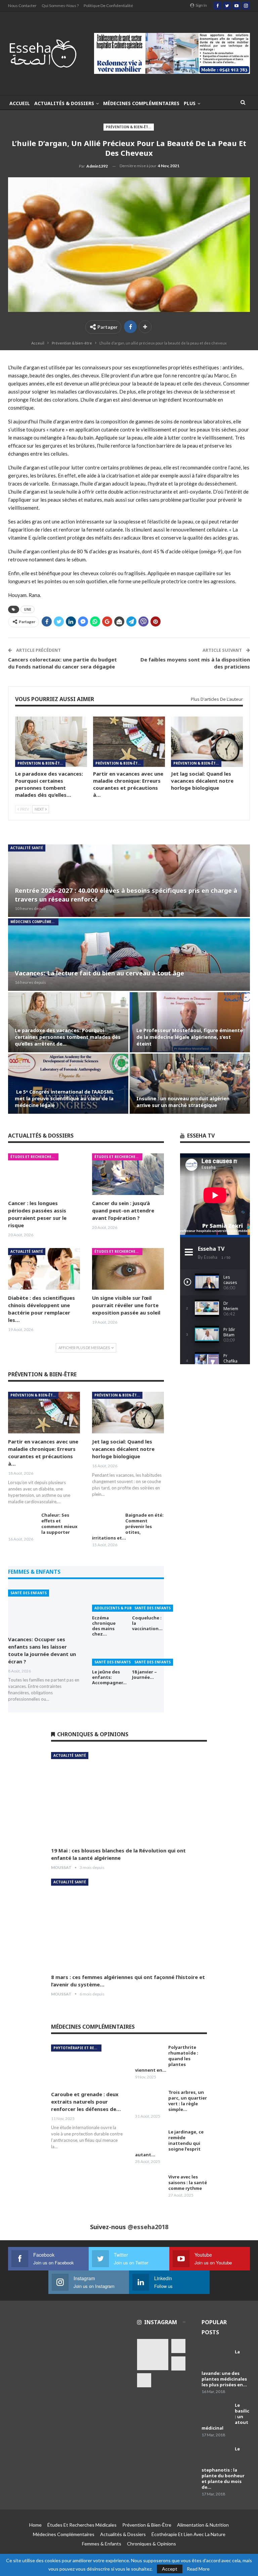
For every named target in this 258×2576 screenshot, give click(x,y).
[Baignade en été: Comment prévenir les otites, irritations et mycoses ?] (106, 1523)
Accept (170, 2569)
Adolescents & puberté (117, 1608)
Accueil (20, 103)
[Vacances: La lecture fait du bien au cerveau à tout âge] (129, 955)
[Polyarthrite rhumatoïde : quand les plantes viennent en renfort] (149, 2055)
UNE (28, 609)
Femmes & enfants (102, 2544)
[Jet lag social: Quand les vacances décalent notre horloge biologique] (207, 742)
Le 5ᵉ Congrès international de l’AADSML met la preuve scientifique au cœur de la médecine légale (64, 1098)
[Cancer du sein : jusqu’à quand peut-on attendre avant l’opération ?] (128, 1174)
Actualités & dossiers (64, 103)
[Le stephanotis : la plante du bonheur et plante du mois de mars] (216, 2457)
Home (35, 2525)
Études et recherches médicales (34, 1157)
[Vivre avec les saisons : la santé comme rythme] (149, 2185)
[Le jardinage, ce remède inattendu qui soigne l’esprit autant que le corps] (149, 2140)
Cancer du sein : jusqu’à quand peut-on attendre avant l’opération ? (123, 1210)
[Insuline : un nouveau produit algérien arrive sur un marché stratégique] (190, 1084)
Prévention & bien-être (129, 127)
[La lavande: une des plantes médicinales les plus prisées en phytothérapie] (216, 2360)
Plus (190, 103)
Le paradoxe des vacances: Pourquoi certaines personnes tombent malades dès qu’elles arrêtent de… (68, 1037)
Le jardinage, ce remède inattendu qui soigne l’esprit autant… (169, 2143)
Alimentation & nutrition (203, 2525)
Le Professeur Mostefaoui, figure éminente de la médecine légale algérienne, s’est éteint (190, 1037)
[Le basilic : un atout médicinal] (216, 2413)
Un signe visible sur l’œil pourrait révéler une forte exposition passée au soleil (126, 1305)
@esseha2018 (148, 2227)
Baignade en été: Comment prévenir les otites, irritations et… (128, 1526)
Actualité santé (27, 848)
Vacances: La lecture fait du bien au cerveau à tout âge (99, 973)
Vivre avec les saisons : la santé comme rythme (188, 2182)
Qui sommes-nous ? (60, 6)
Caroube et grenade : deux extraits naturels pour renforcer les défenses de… (86, 2102)
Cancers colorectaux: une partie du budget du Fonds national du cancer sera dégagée (62, 663)
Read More (198, 2569)
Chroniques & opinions (152, 2544)
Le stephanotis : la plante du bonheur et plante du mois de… (223, 2468)
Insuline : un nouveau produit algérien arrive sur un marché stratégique (183, 1102)
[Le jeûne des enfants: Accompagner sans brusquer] (108, 1654)
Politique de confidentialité (108, 6)
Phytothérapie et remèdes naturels (77, 2048)
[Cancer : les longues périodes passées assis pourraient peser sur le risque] (44, 1174)
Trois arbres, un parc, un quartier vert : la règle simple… (188, 2101)
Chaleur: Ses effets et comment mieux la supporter (59, 1524)
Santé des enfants (29, 1593)
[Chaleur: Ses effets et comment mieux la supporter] (23, 1523)
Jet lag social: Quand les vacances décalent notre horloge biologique (123, 1449)
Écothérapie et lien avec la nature (188, 2534)
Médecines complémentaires (141, 103)
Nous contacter (22, 6)
